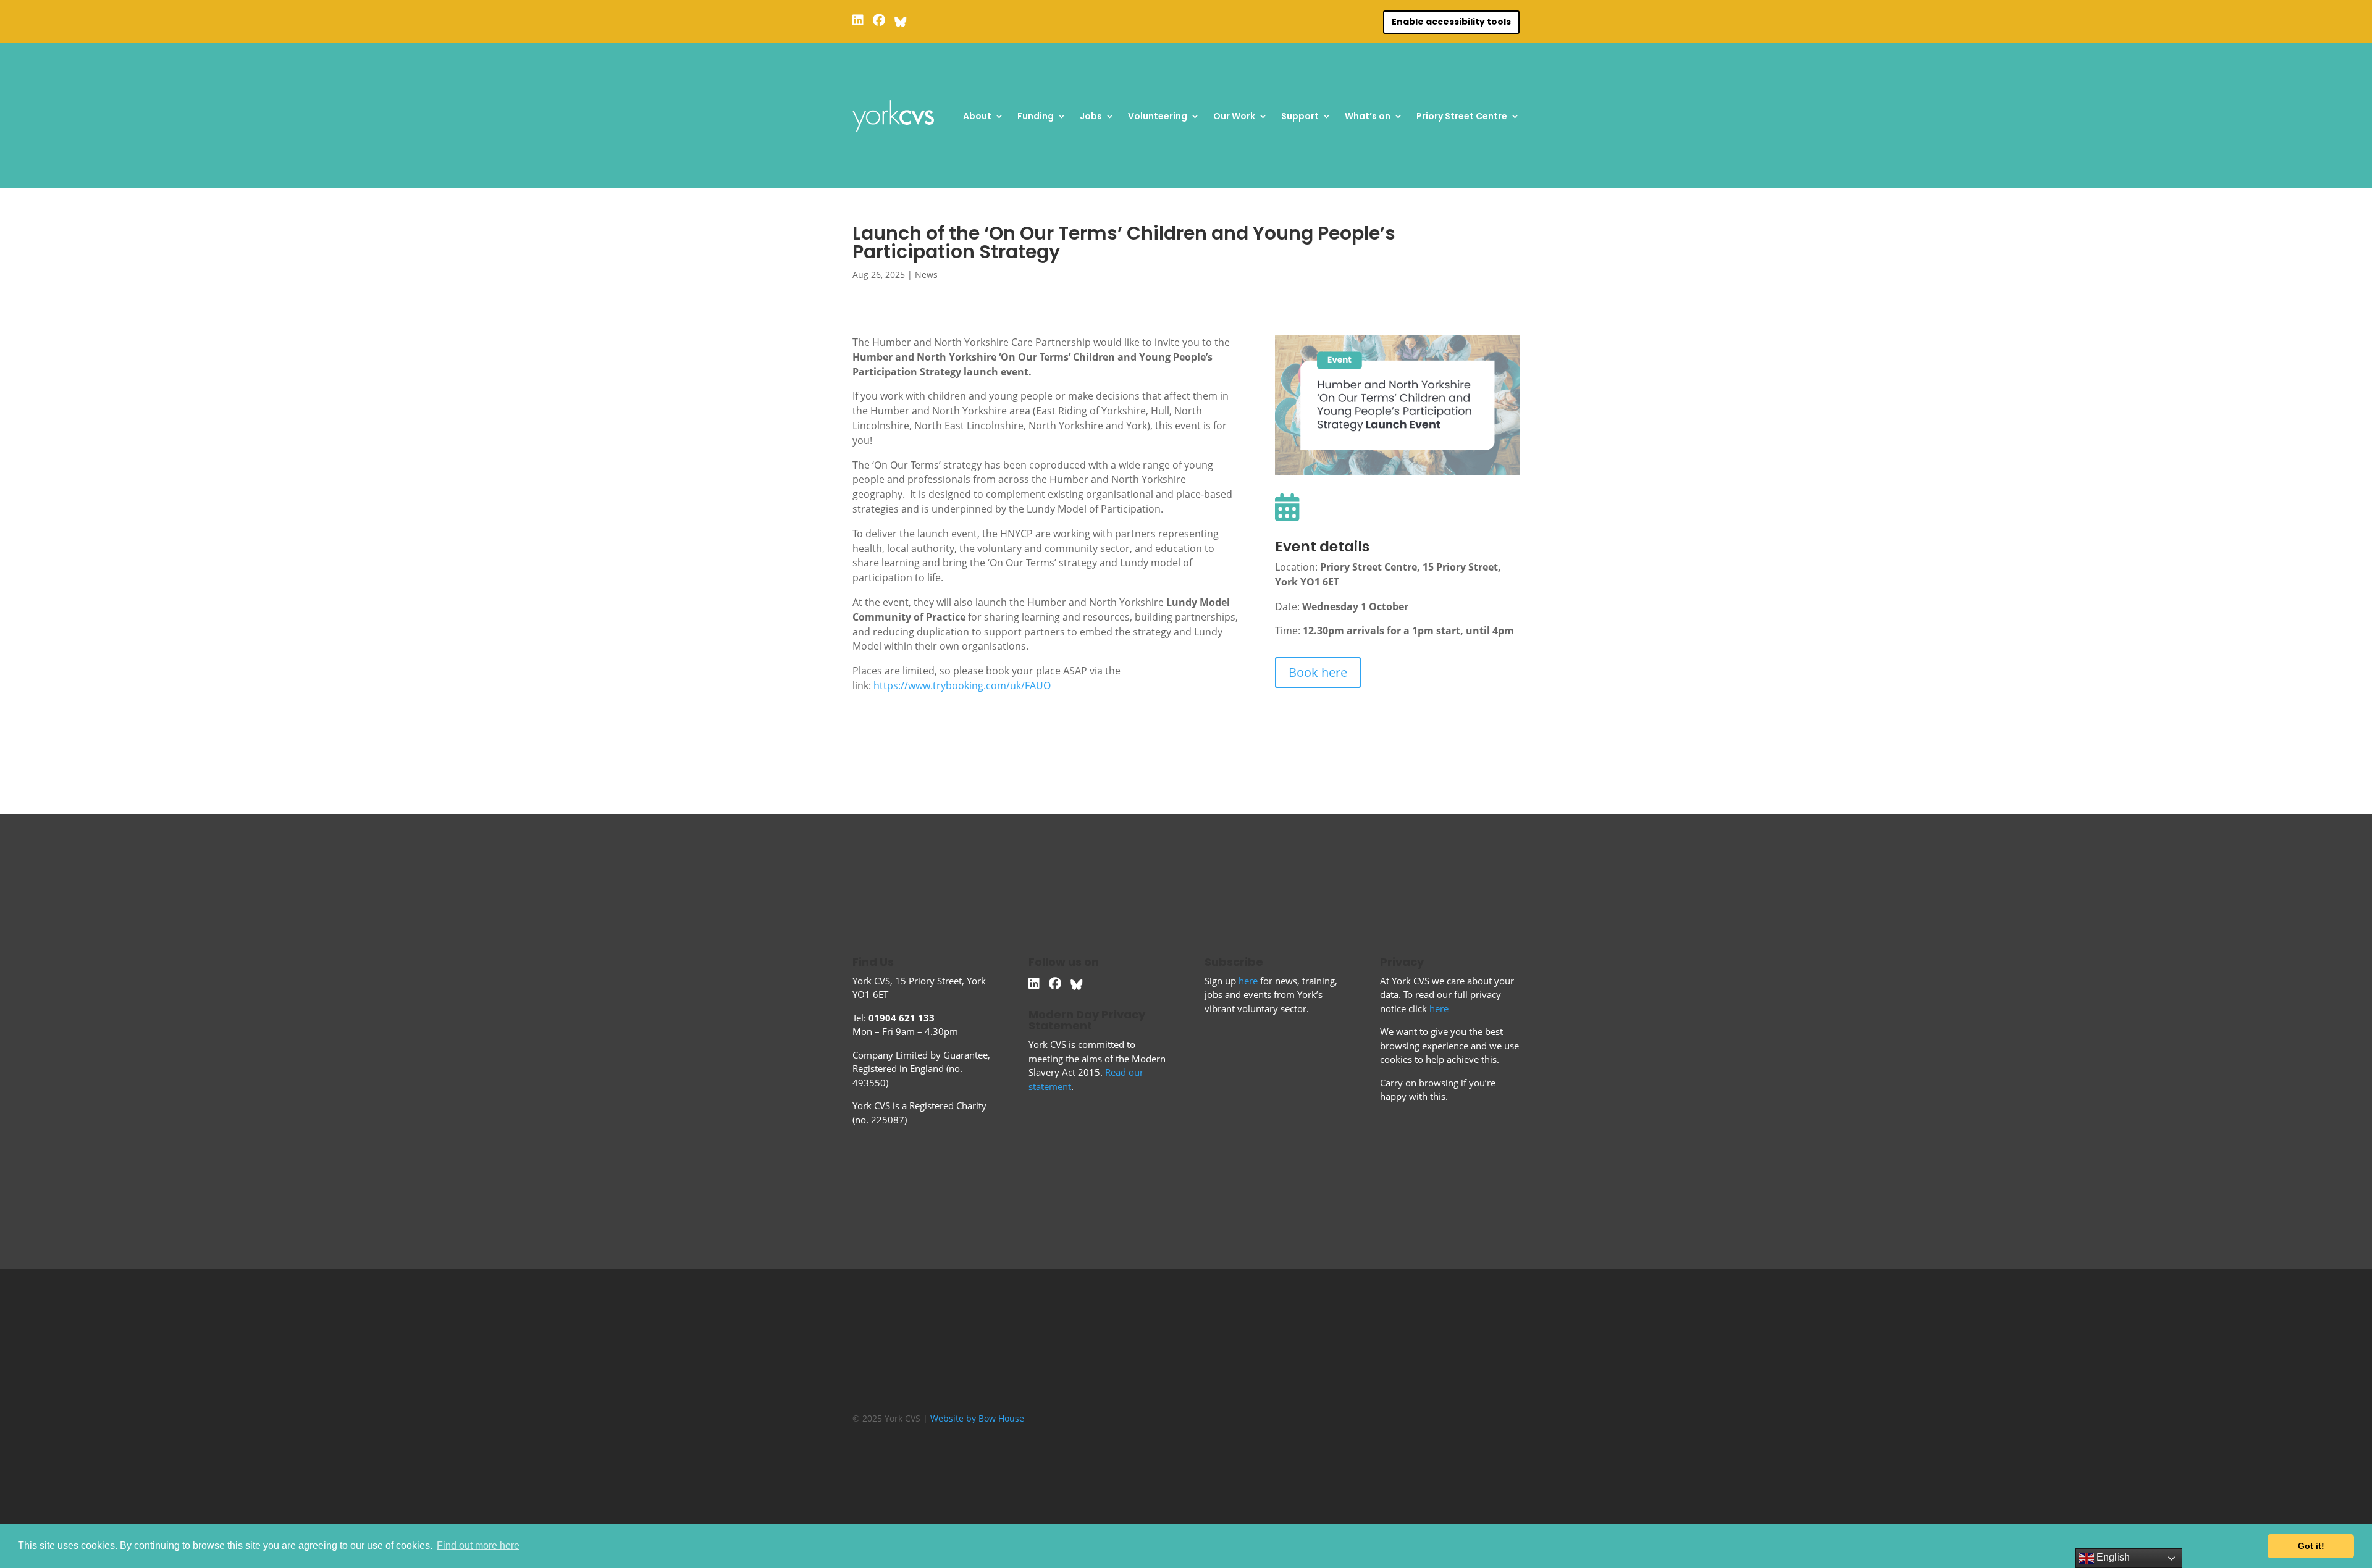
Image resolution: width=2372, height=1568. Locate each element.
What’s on (1368, 116)
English (2112, 1557)
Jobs (1091, 116)
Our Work (1234, 116)
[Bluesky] (901, 20)
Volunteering (1158, 116)
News (926, 275)
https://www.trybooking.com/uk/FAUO (962, 685)
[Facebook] (879, 20)
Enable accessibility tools (1451, 22)
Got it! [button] (2311, 1546)
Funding (1036, 116)
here (1248, 981)
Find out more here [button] (478, 1545)
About (977, 116)
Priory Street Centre (1462, 116)
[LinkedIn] (858, 20)
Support (1300, 116)
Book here (1318, 672)
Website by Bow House (977, 1418)
